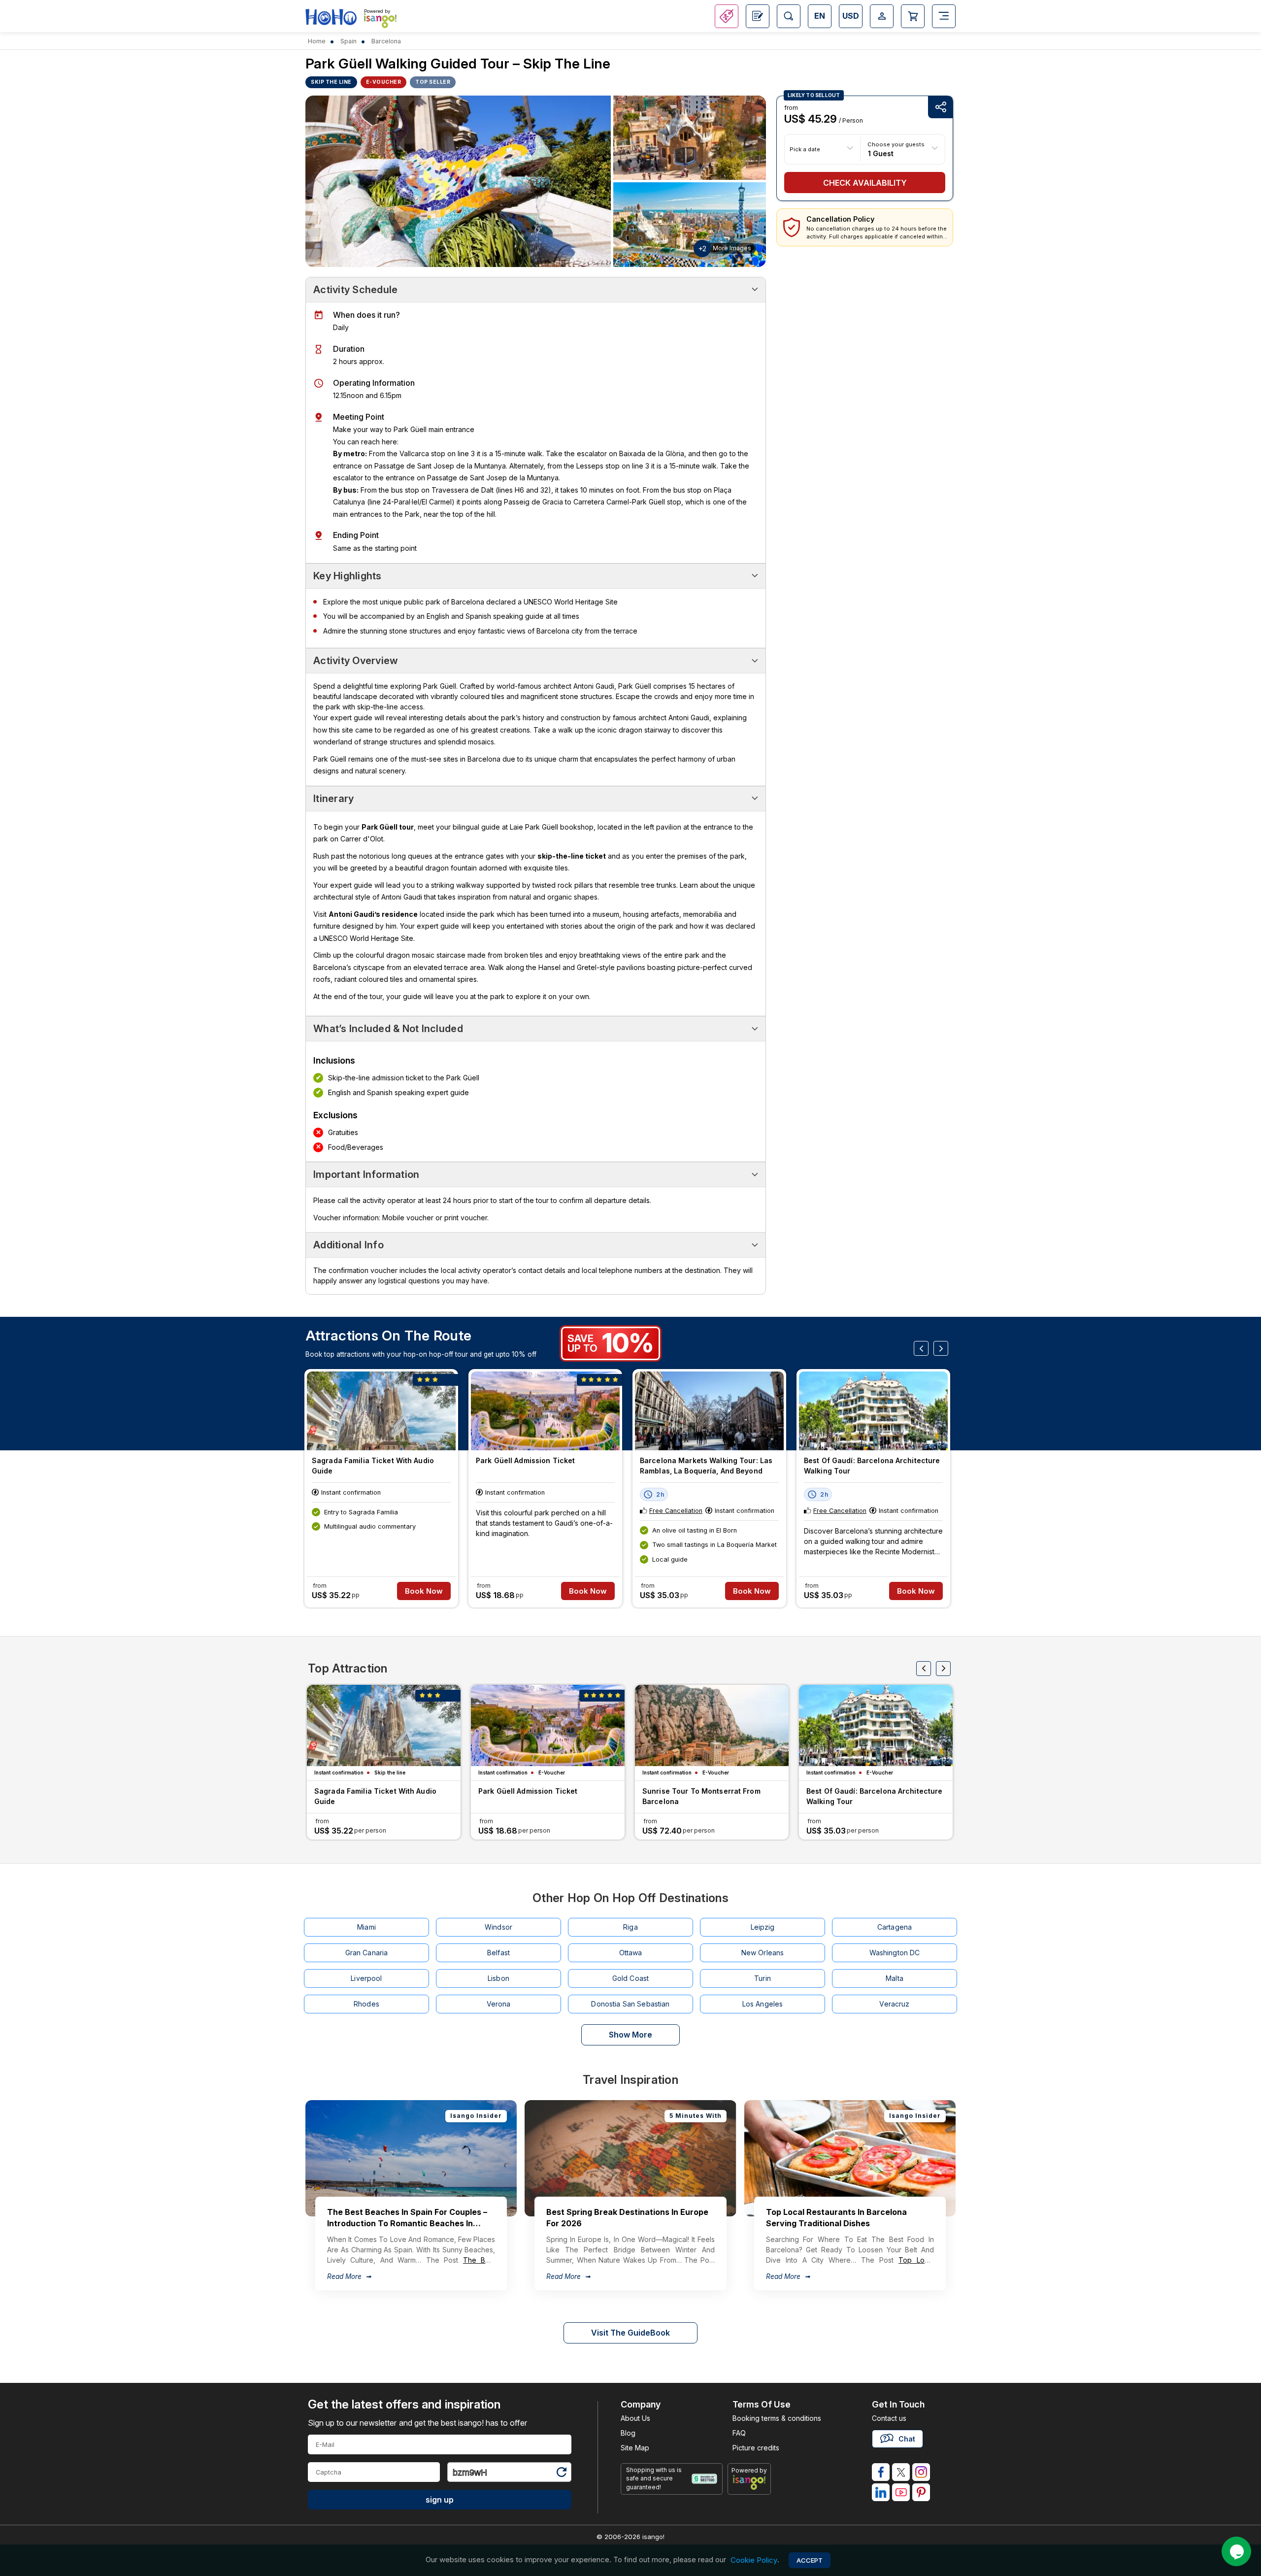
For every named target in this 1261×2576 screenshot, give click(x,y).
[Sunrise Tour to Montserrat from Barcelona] (712, 1725)
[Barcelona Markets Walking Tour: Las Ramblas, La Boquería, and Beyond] (709, 1411)
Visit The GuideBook (630, 2333)
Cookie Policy (754, 2560)
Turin (763, 1978)
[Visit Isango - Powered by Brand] (380, 21)
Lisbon (498, 1978)
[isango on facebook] (881, 2472)
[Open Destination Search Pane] (789, 16)
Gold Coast (630, 1978)
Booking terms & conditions (777, 2418)
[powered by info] (749, 2482)
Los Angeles (763, 2004)
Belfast (498, 1953)
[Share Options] (940, 107)
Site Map (635, 2448)
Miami (366, 1927)
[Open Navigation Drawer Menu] (944, 16)
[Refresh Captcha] (561, 2474)
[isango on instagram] (921, 2472)
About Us (635, 2418)
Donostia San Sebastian (630, 2004)
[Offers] (727, 16)
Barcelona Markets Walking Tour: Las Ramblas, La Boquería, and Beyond (706, 1466)
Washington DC (895, 1953)
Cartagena (895, 1927)
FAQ (739, 2433)
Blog (628, 2433)
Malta (895, 1978)
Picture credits (756, 2448)
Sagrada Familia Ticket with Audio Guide (373, 1466)
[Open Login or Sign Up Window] (882, 16)
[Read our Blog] (758, 16)
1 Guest (881, 153)
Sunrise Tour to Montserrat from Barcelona (701, 1796)
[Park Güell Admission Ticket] (545, 1411)
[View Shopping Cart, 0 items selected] (913, 16)
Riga (630, 1927)
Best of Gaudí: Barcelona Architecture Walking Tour (872, 1466)
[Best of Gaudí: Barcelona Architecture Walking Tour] (873, 1411)
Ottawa (631, 1953)
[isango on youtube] (901, 2492)
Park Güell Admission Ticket (525, 1460)
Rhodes (366, 2004)
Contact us (889, 2418)
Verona (499, 2004)
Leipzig (763, 1927)
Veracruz (894, 2004)
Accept (810, 2560)
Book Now (424, 1591)
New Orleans (763, 1953)
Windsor (498, 1927)
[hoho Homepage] (331, 17)
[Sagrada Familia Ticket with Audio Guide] (381, 1411)
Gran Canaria (367, 1953)
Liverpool (366, 1978)
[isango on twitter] (901, 2472)
